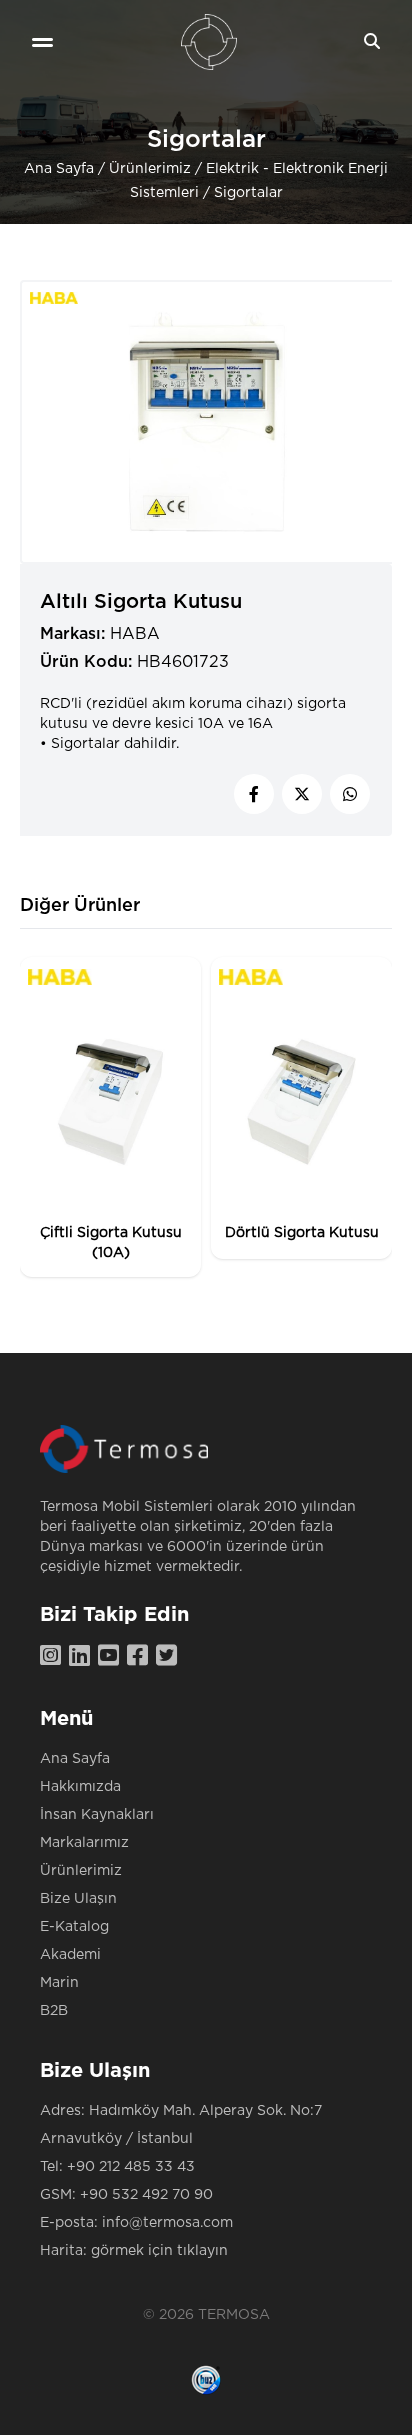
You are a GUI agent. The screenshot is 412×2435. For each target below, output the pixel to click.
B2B (54, 2011)
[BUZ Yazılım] (206, 2380)
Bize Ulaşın (78, 1899)
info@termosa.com (167, 2223)
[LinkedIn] (83, 1657)
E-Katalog (74, 1927)
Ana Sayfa (59, 169)
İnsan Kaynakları (97, 1815)
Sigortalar (248, 193)
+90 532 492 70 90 (146, 2195)
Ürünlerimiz (150, 169)
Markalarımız (84, 1843)
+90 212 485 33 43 (131, 2167)
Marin (59, 1983)
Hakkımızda (80, 1787)
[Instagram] (54, 1657)
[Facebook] (141, 1657)
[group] (110, 1117)
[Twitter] (170, 1657)
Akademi (70, 1955)
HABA (135, 634)
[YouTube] (112, 1657)
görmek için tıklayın (159, 2251)
